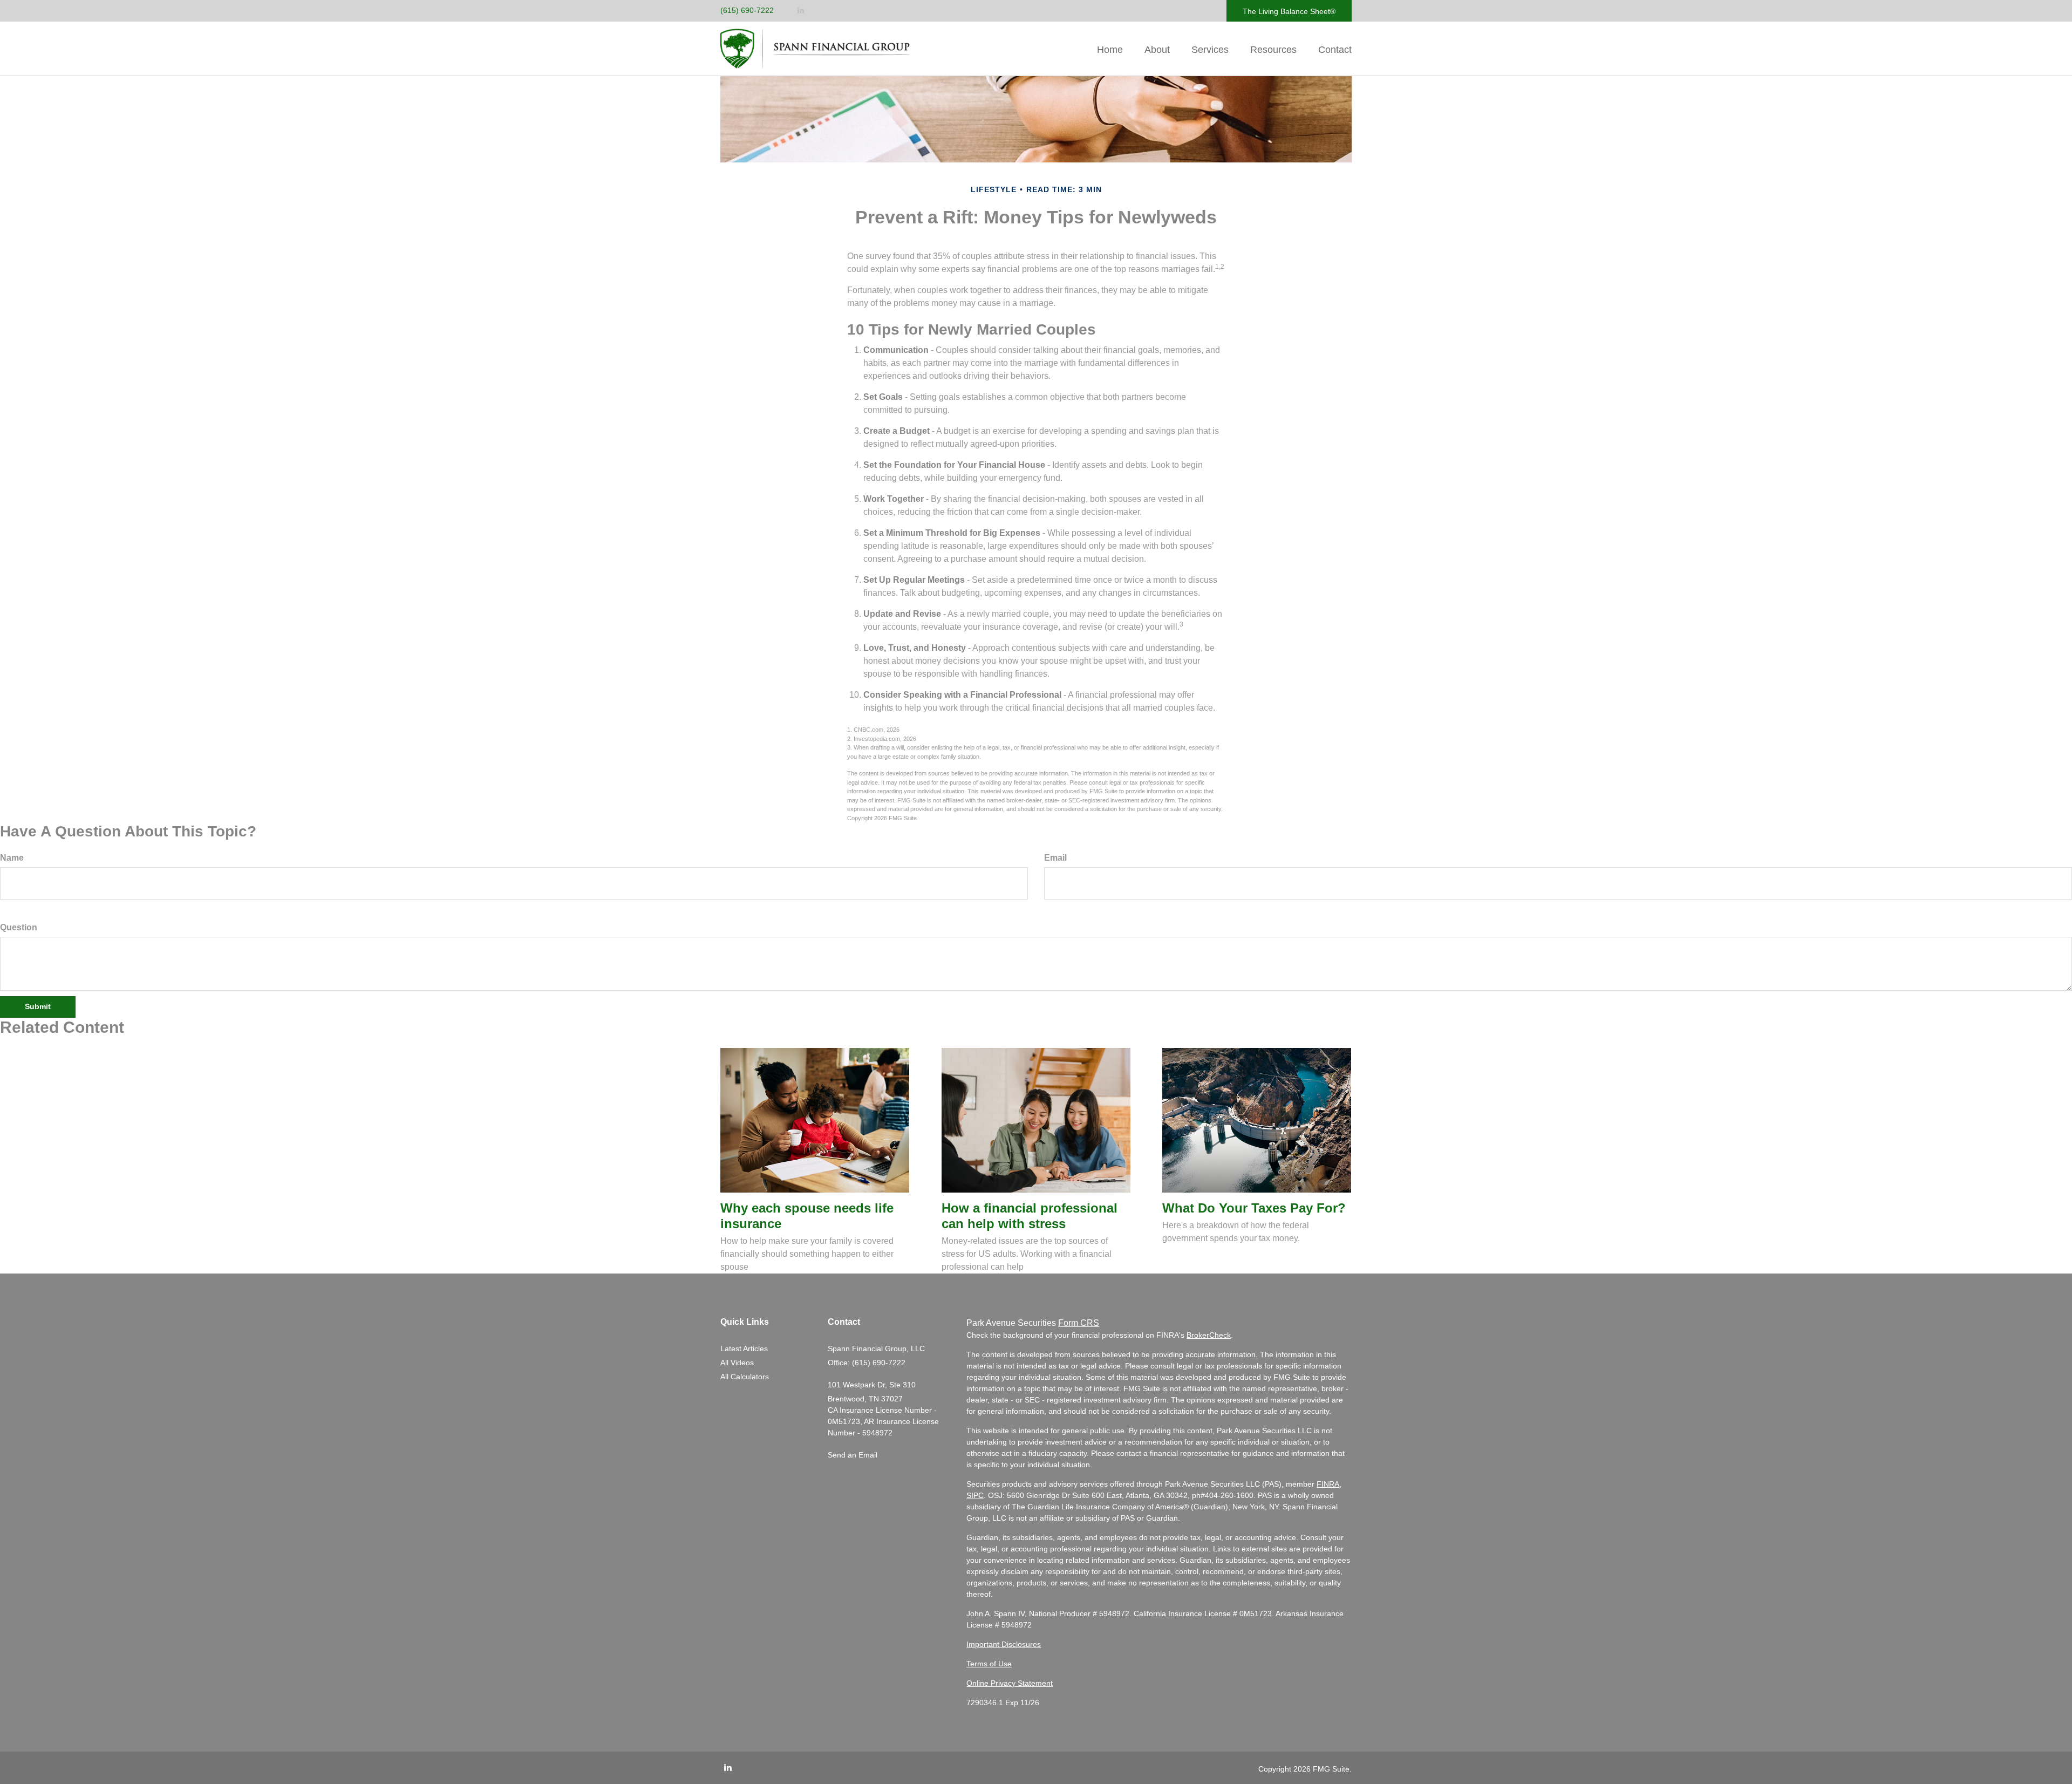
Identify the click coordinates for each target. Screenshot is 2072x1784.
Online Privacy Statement (1010, 1683)
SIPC (975, 1495)
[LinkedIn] (801, 11)
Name (12, 858)
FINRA (1328, 1484)
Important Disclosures (1004, 1644)
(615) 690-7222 (747, 10)
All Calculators (745, 1377)
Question (19, 927)
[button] (1157, 50)
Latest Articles (744, 1349)
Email (1055, 858)
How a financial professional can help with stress (1030, 1216)
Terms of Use (989, 1664)
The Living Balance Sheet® (1289, 11)
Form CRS (1079, 1323)
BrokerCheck (1209, 1335)
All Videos (737, 1363)
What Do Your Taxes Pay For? (1254, 1208)
